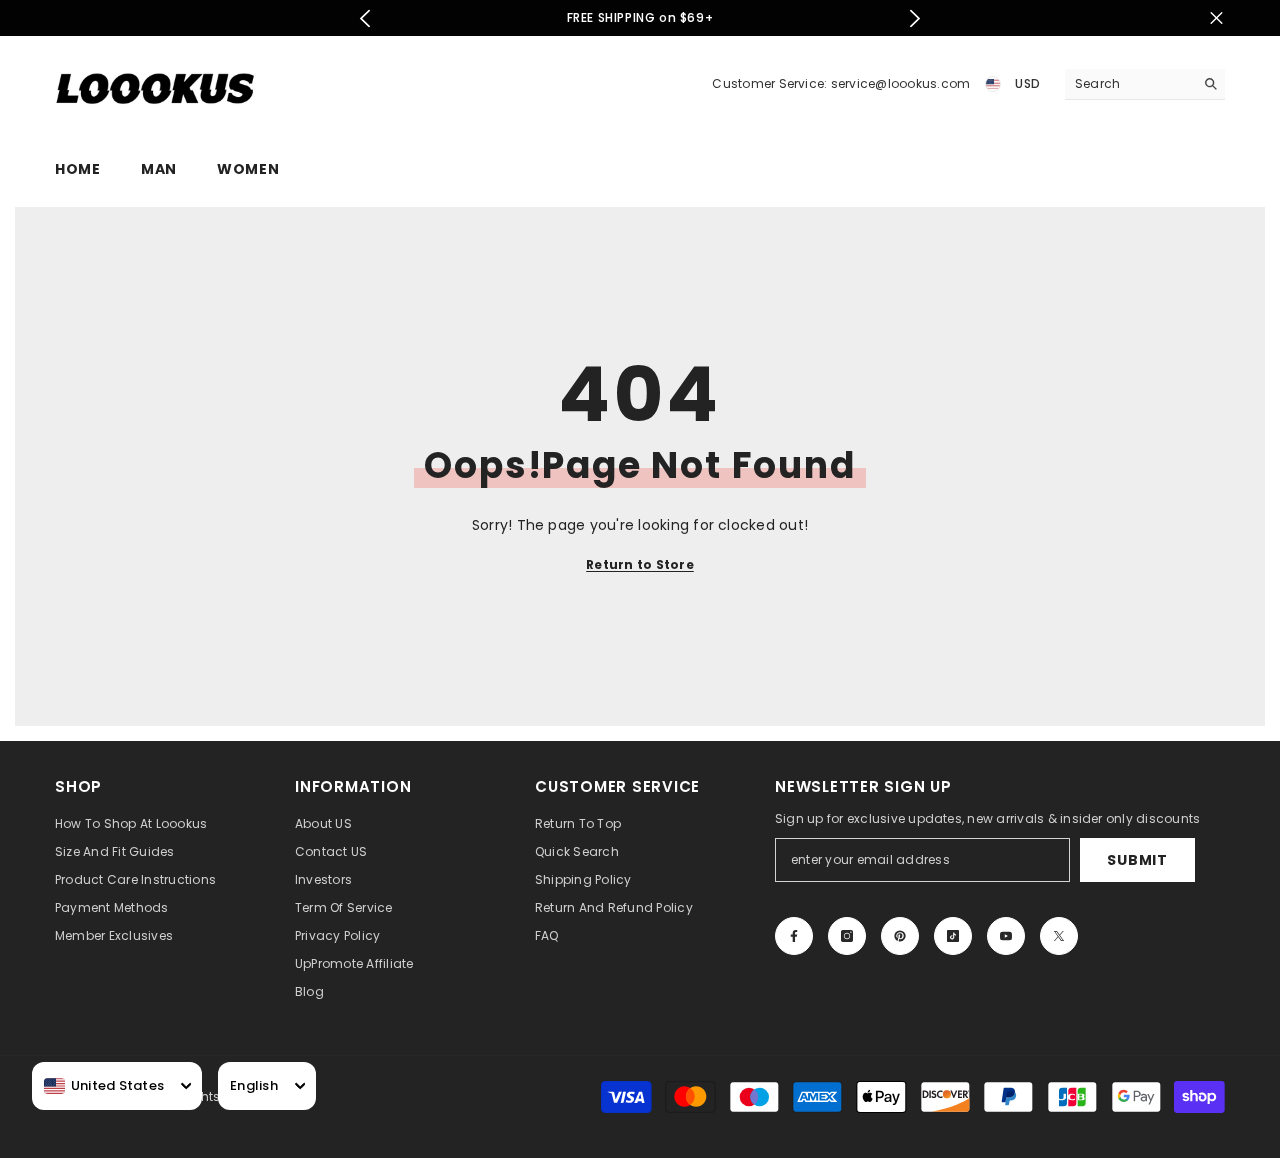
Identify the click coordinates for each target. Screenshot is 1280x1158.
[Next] (915, 18)
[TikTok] (953, 936)
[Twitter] (1059, 936)
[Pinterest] (900, 936)
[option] (640, 18)
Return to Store (640, 564)
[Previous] (365, 18)
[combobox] (104, 1086)
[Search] (1145, 84)
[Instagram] (847, 936)
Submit (1137, 860)
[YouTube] (1006, 936)
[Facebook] (794, 936)
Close (1216, 18)
